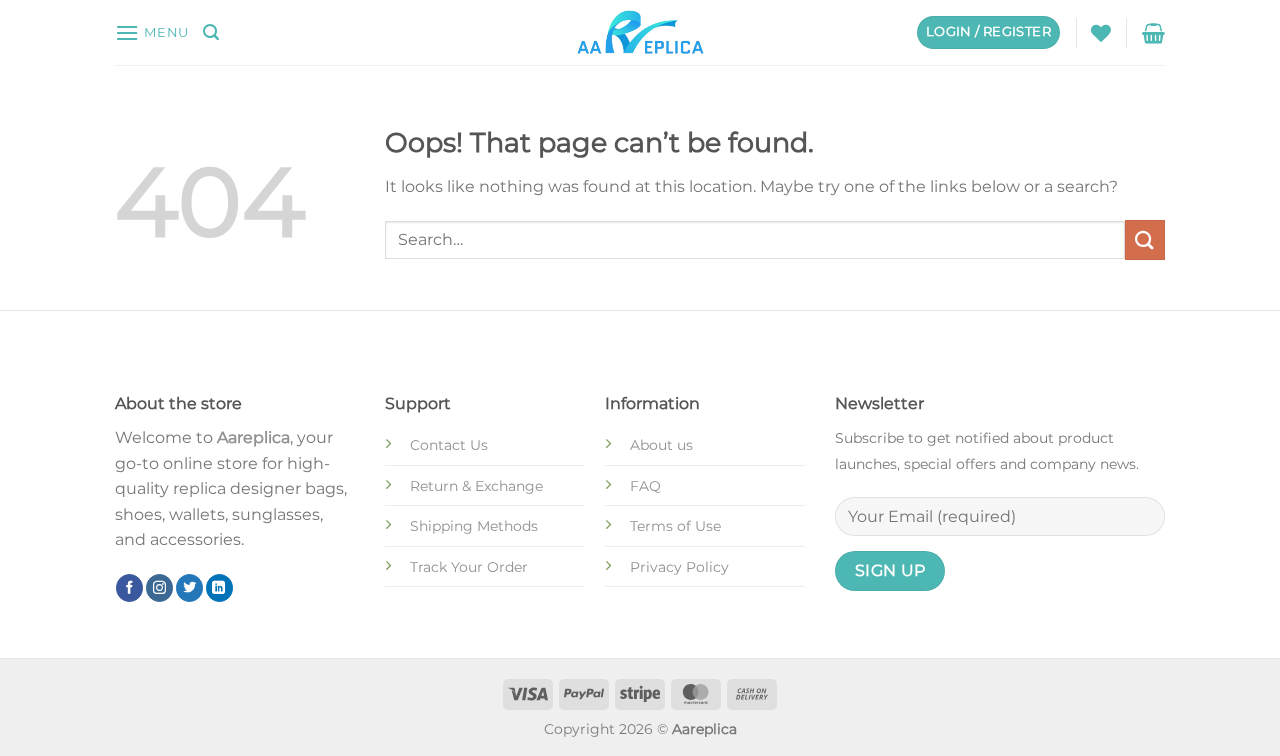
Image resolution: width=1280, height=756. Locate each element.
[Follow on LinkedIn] (219, 588)
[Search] (211, 32)
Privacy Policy (679, 567)
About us (661, 445)
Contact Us (449, 445)
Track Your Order (469, 567)
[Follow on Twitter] (189, 588)
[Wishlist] (1101, 33)
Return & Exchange (476, 486)
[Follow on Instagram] (159, 588)
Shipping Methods (474, 526)
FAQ (645, 486)
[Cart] (1153, 33)
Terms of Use (675, 526)
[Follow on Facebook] (129, 588)
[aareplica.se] (640, 32)
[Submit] (1145, 239)
